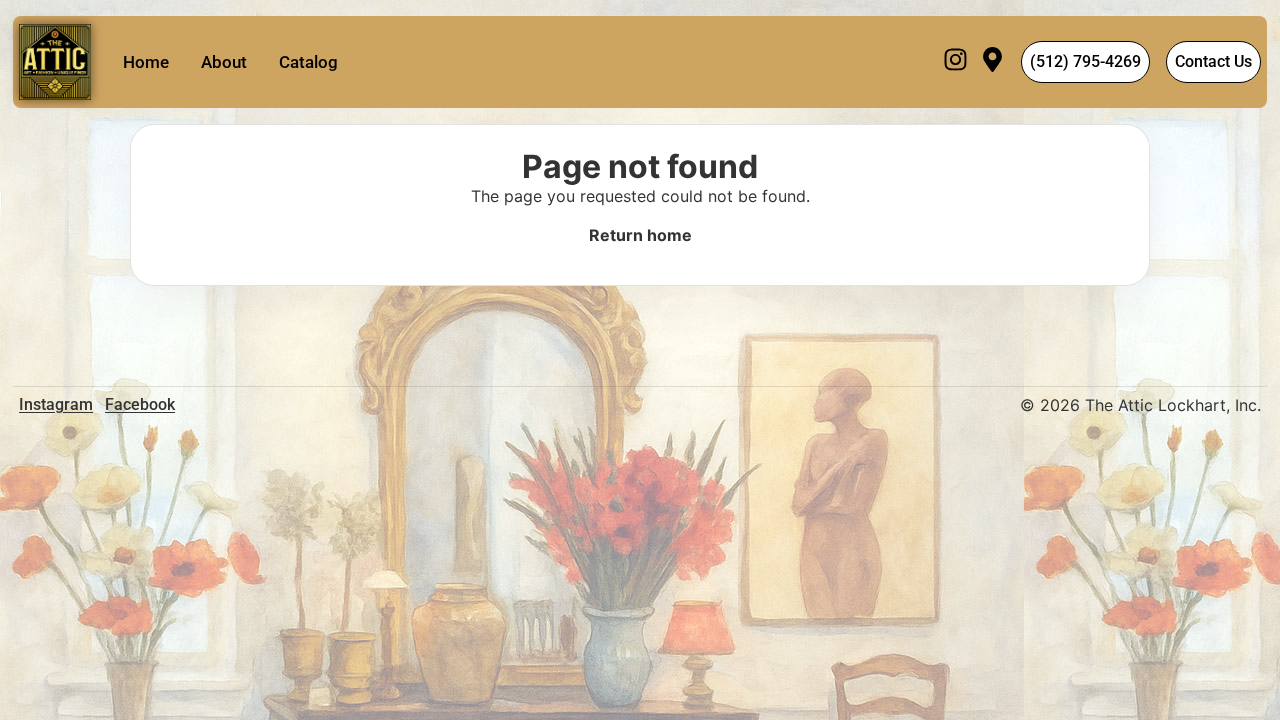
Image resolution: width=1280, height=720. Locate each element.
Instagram (56, 404)
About (224, 62)
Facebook (140, 404)
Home (146, 62)
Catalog (308, 62)
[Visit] (992, 62)
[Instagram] (955, 62)
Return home (640, 235)
